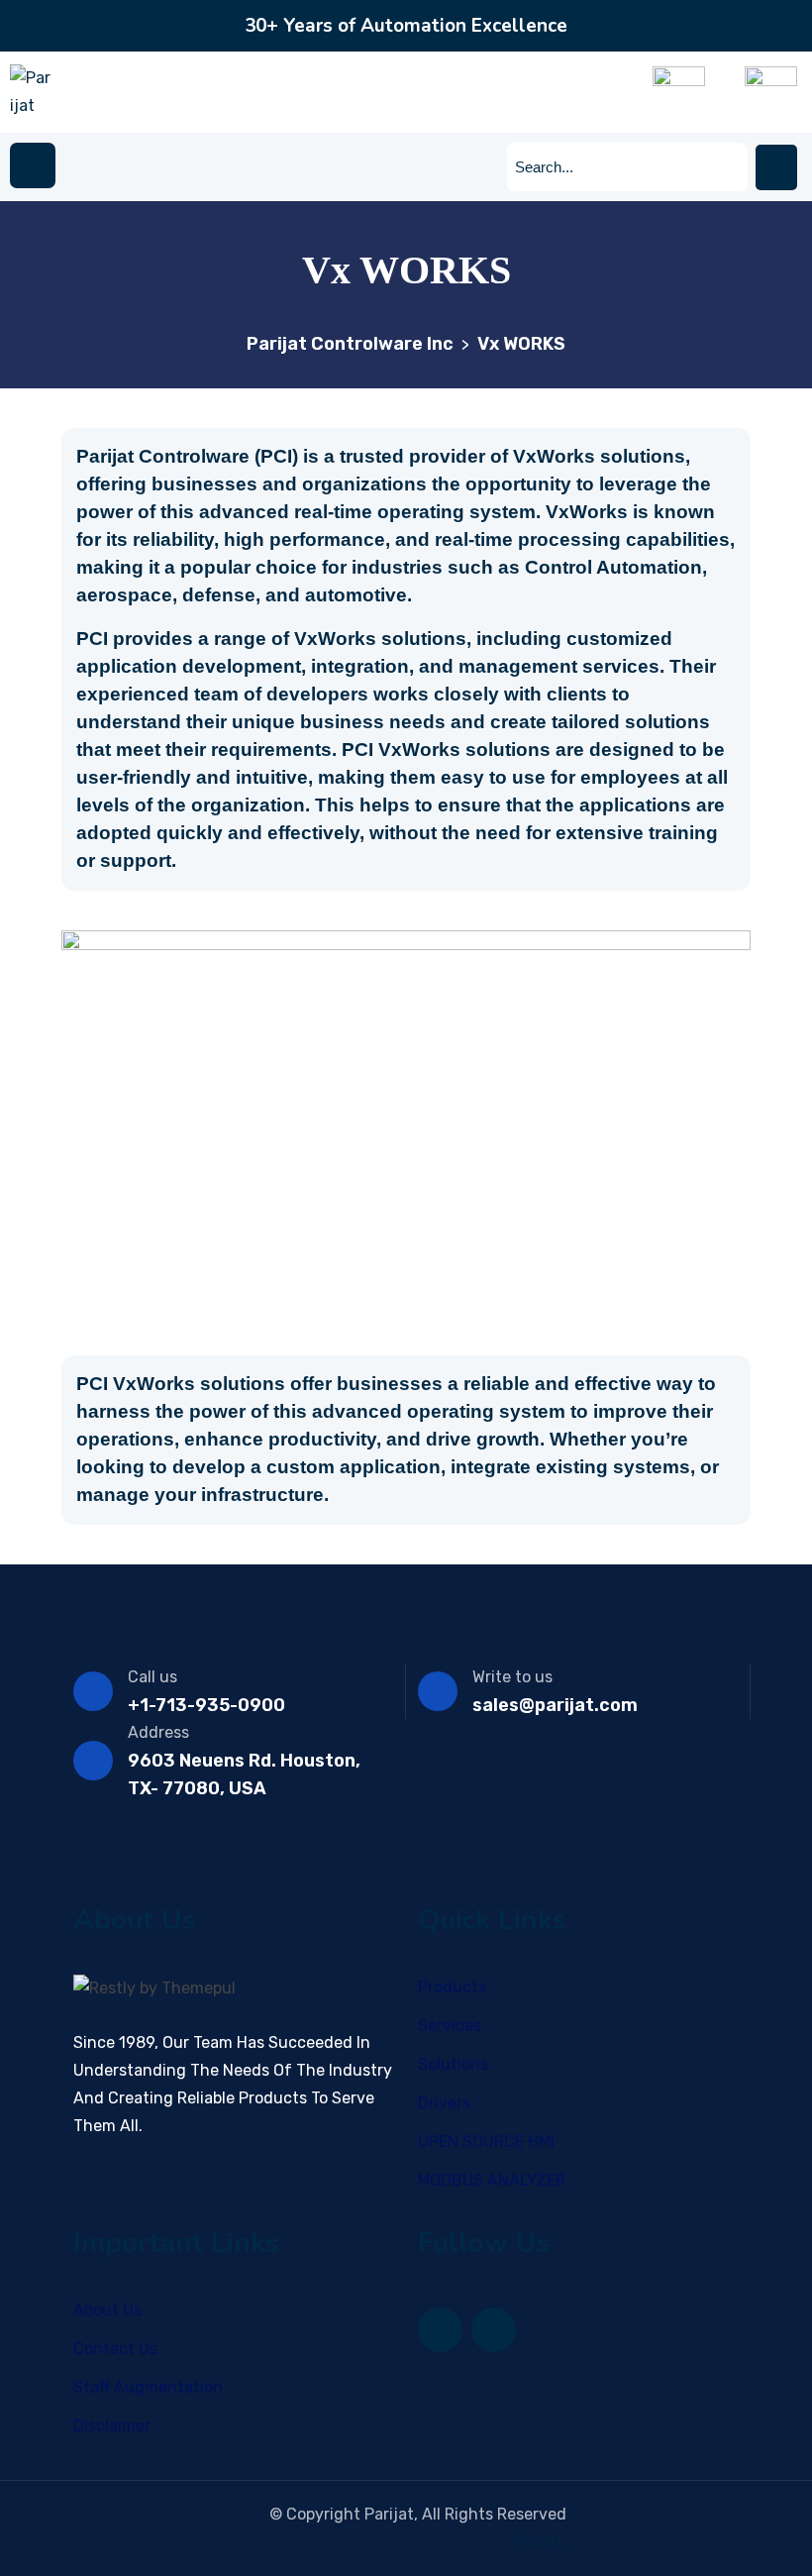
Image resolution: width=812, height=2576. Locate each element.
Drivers (444, 2103)
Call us (152, 1677)
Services (450, 2026)
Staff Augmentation (148, 2387)
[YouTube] (494, 2330)
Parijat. (540, 2542)
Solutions (453, 2064)
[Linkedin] (440, 2330)
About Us (107, 2310)
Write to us (512, 1677)
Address (158, 1732)
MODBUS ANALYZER (492, 2180)
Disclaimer (112, 2426)
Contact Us (115, 2349)
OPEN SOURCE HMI (486, 2142)
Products (452, 1987)
